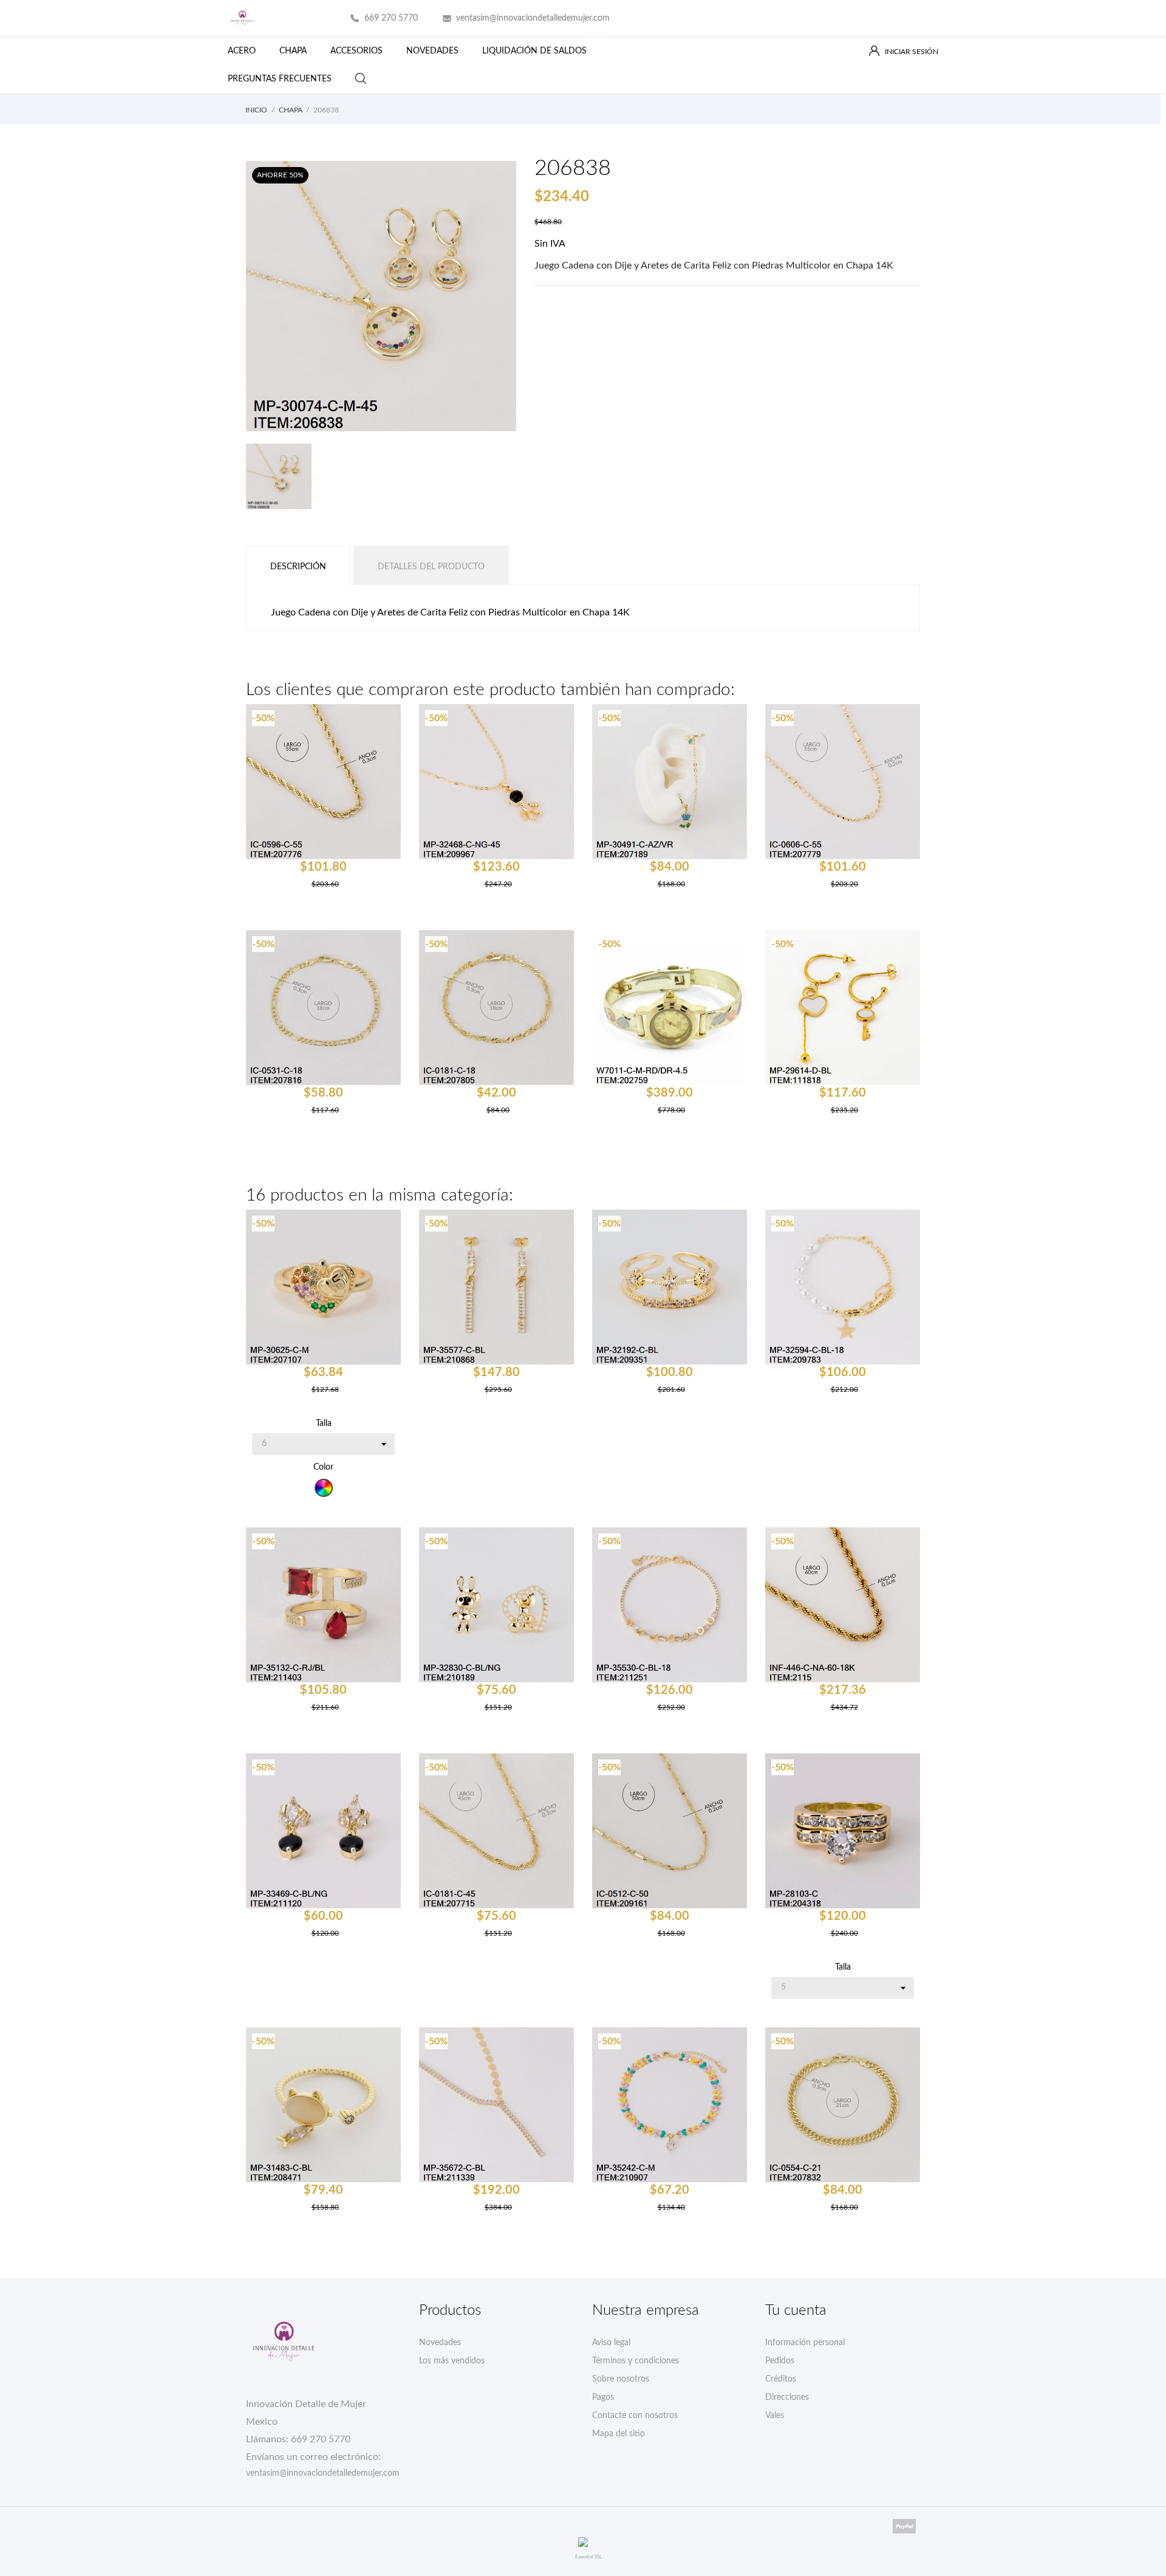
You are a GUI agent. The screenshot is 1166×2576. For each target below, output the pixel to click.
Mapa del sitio (619, 2434)
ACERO (242, 51)
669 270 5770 (391, 18)
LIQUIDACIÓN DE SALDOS (544, 46)
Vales (775, 2416)
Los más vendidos (452, 2361)
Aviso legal (611, 2343)
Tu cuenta (796, 2311)
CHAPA (293, 51)
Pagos (603, 2397)
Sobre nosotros (621, 2379)
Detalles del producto (431, 567)
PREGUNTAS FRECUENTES (280, 79)
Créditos (781, 2379)
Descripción (298, 567)
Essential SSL (588, 2557)
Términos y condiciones (636, 2361)
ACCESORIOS (356, 51)
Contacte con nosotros (635, 2416)
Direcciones (787, 2397)
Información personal (805, 2343)
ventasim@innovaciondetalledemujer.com (533, 18)
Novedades (440, 2343)
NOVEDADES (432, 51)
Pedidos (780, 2361)
